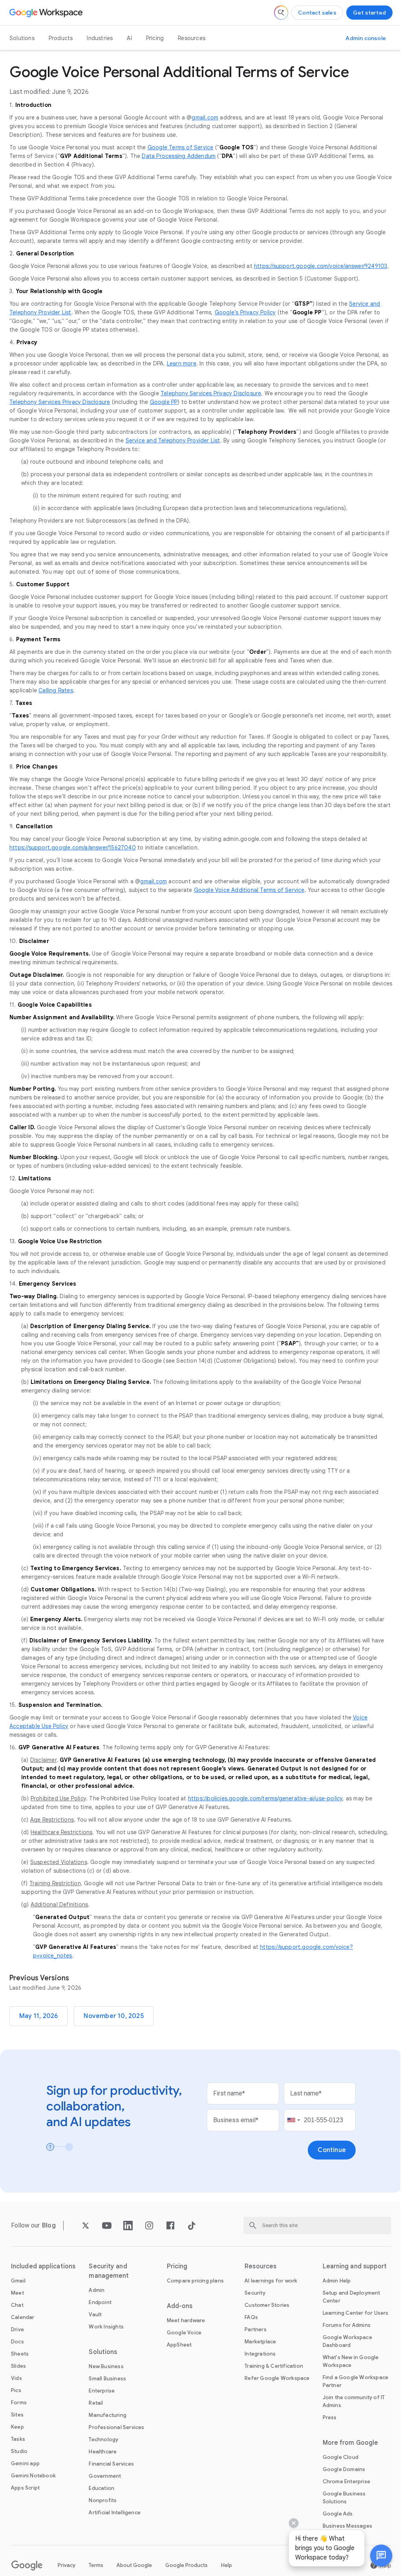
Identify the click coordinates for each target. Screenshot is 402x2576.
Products (61, 38)
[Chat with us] (375, 2556)
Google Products (186, 2565)
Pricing (155, 38)
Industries (100, 38)
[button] (375, 2556)
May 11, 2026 (38, 2016)
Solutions (22, 38)
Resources (192, 38)
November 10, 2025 (113, 2016)
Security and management (109, 2271)
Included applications (43, 2266)
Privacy (67, 2565)
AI (129, 38)
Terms (96, 2565)
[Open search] (281, 13)
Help (227, 2565)
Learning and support (355, 2266)
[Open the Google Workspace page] (47, 13)
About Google (134, 2565)
